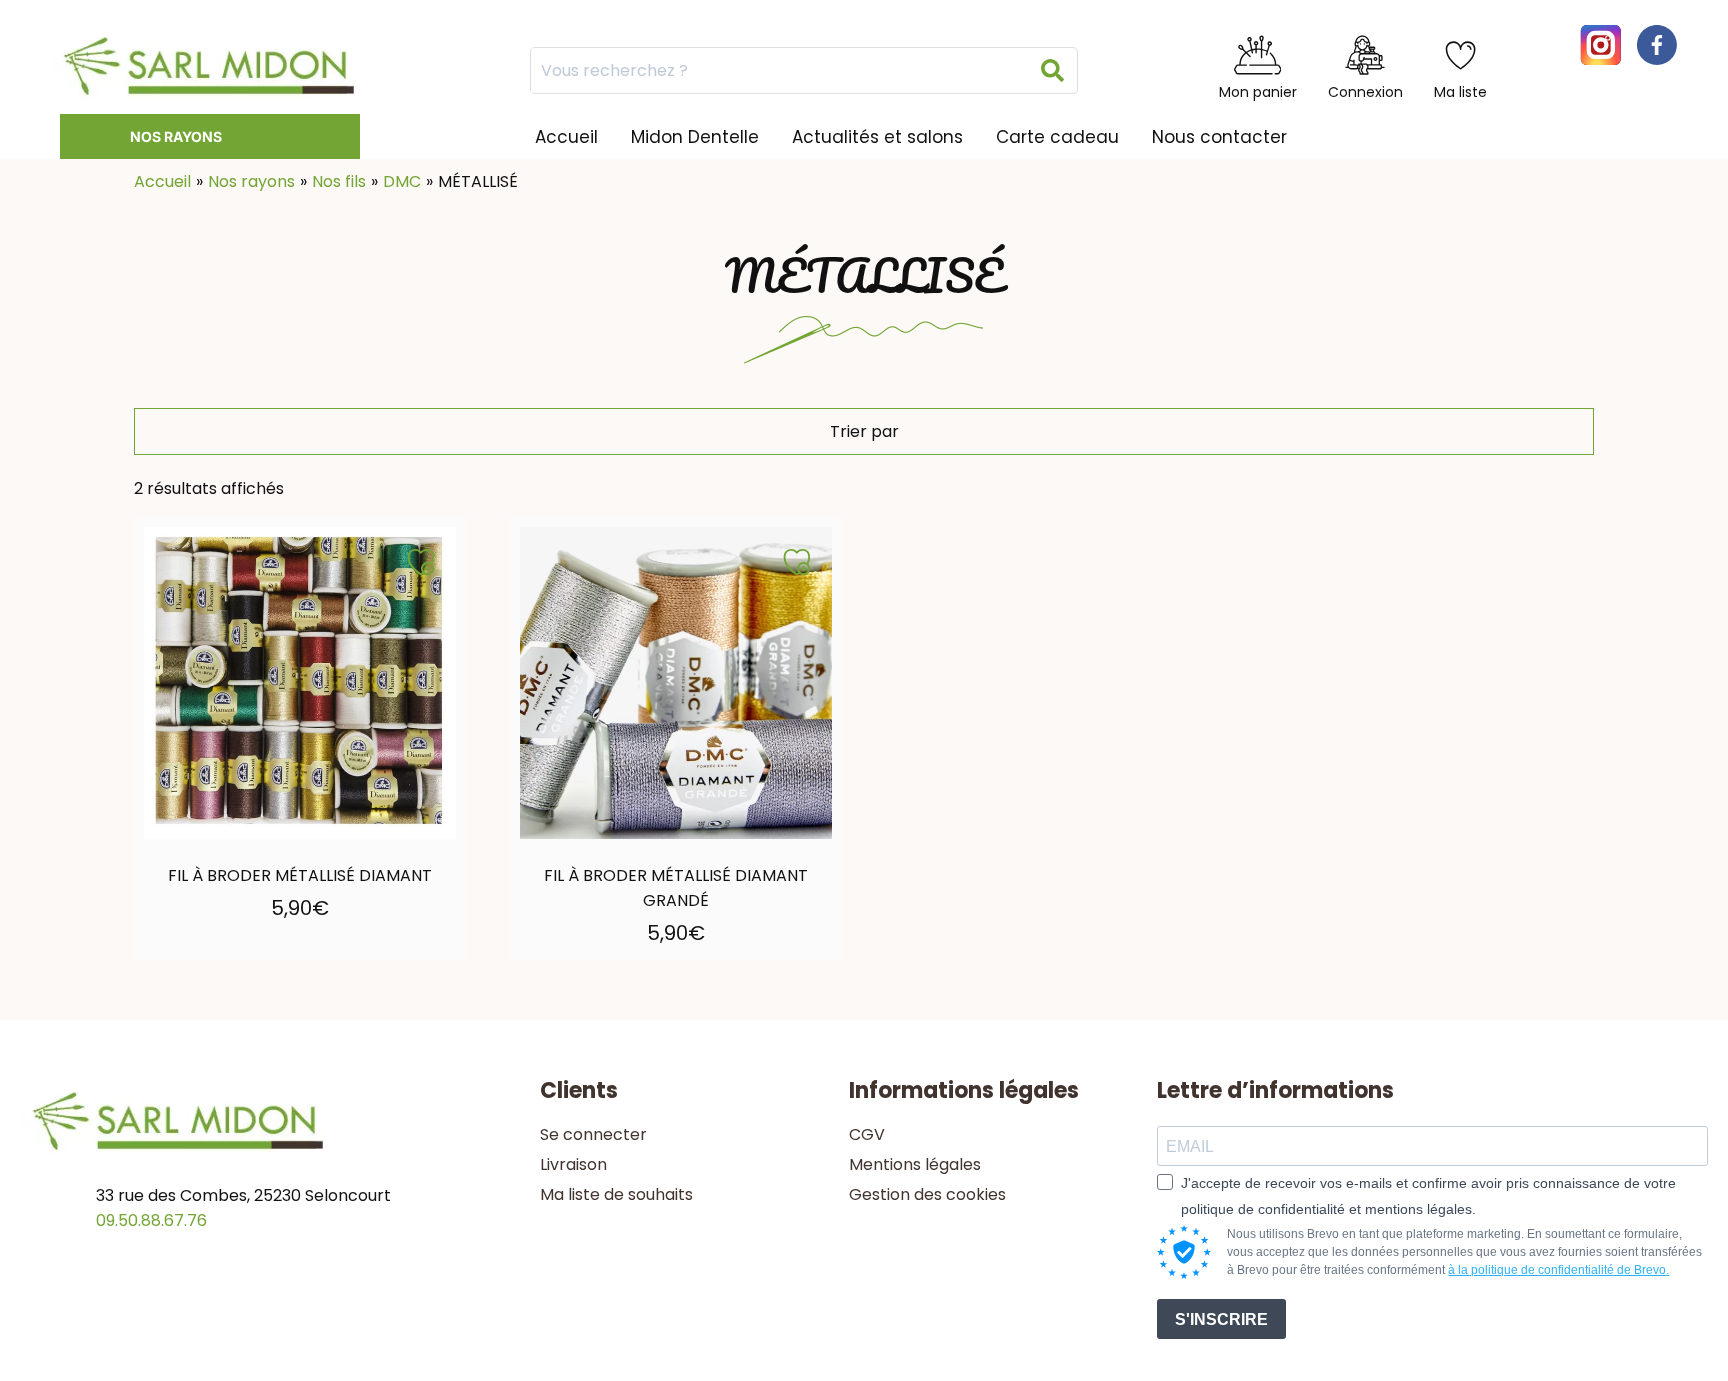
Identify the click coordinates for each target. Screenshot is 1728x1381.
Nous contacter (1219, 137)
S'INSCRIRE (1221, 1319)
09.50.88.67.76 (151, 1220)
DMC (402, 181)
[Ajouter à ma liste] (421, 562)
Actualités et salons (877, 137)
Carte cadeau (1057, 137)
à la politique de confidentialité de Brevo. (1558, 1270)
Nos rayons (176, 136)
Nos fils (339, 181)
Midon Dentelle (695, 137)
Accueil (566, 137)
